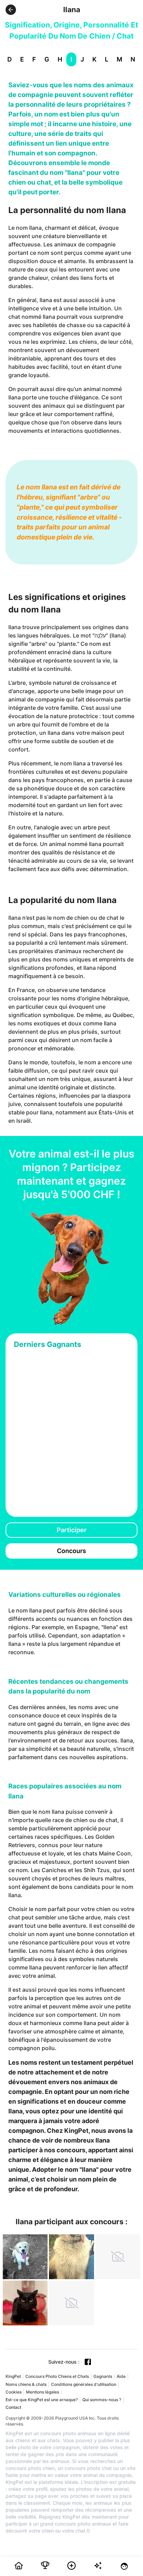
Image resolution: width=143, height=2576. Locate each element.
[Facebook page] (88, 2362)
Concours (71, 1551)
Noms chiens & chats (26, 2384)
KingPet (13, 2376)
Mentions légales (43, 2392)
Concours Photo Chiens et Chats (57, 2376)
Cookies (14, 2392)
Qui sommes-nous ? (102, 2400)
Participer (71, 1530)
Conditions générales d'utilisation (84, 2384)
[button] (11, 10)
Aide (121, 2376)
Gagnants (103, 2376)
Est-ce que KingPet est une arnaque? (42, 2400)
